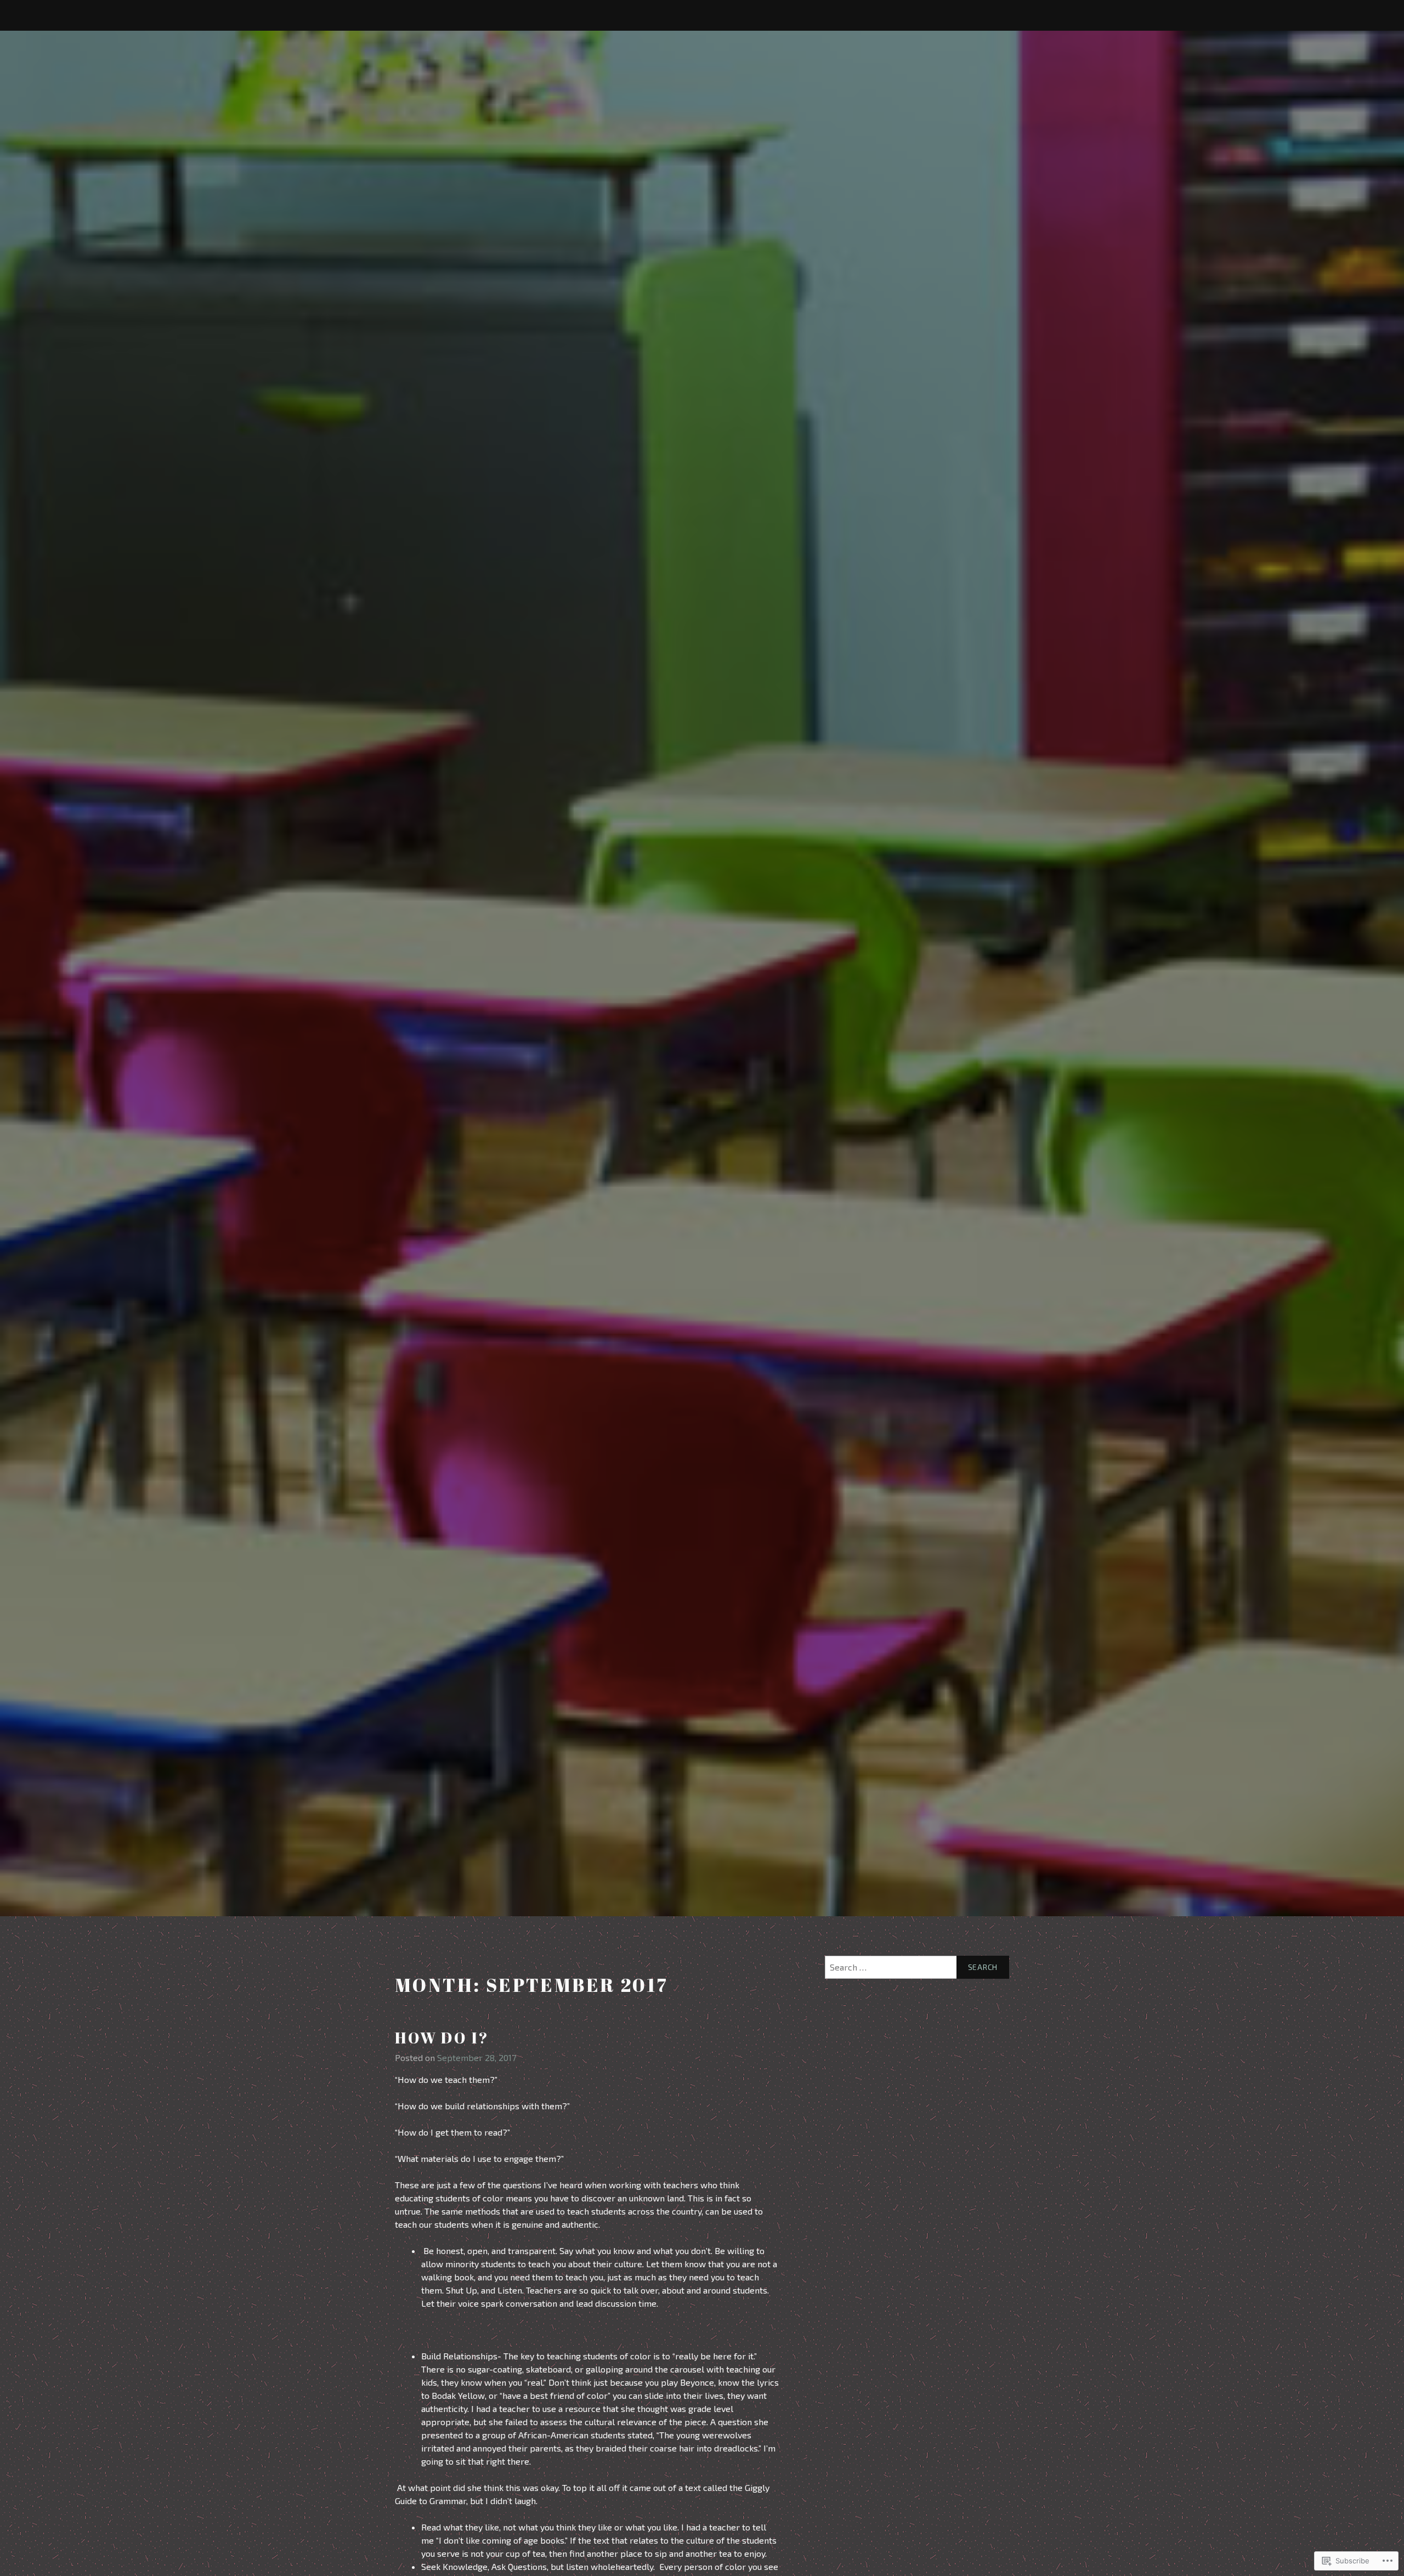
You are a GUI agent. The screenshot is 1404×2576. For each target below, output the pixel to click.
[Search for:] (917, 1967)
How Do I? (442, 2037)
